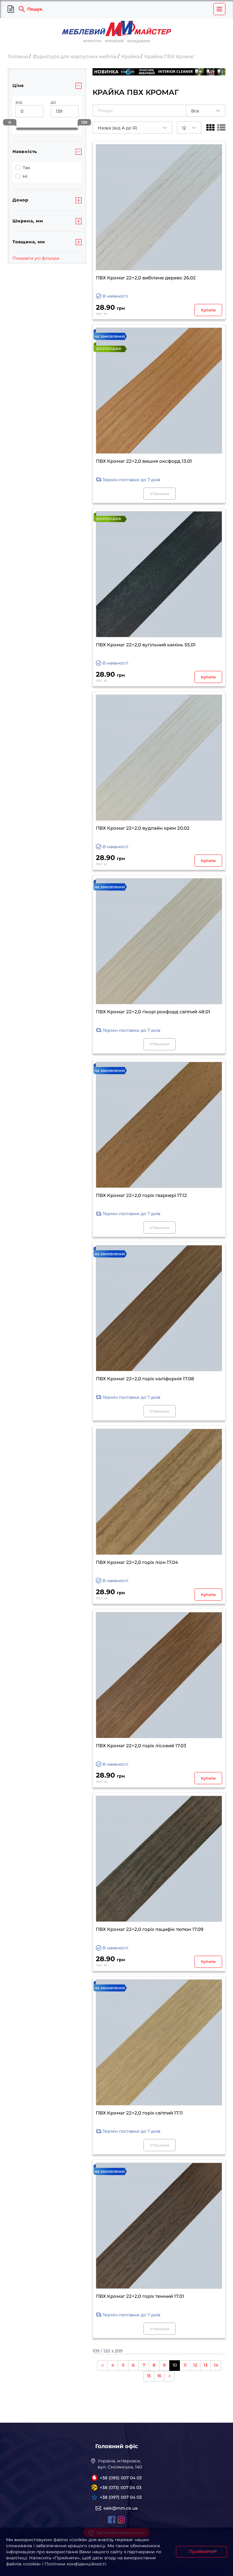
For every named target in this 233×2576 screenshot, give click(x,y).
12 (195, 2365)
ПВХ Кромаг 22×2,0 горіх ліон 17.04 (137, 1562)
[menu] (219, 9)
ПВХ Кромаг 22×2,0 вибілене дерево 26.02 (146, 278)
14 (216, 2365)
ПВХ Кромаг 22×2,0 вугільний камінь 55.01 (146, 645)
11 (185, 2365)
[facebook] (112, 2520)
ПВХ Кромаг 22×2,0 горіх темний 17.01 (140, 2296)
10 (175, 2365)
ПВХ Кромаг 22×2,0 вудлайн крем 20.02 (143, 828)
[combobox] (206, 111)
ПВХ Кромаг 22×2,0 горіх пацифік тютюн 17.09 (150, 1929)
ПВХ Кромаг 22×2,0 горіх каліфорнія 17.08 (145, 1379)
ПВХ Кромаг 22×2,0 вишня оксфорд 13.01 (144, 461)
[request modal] (11, 9)
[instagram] (121, 2520)
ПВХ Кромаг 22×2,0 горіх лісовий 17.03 (141, 1746)
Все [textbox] (195, 111)
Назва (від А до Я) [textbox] (117, 128)
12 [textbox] (184, 128)
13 (206, 2365)
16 (159, 2376)
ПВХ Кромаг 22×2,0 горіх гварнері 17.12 (141, 1195)
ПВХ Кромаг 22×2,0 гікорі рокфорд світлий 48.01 (153, 1012)
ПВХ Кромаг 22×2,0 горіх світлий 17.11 (139, 2113)
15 (149, 2376)
